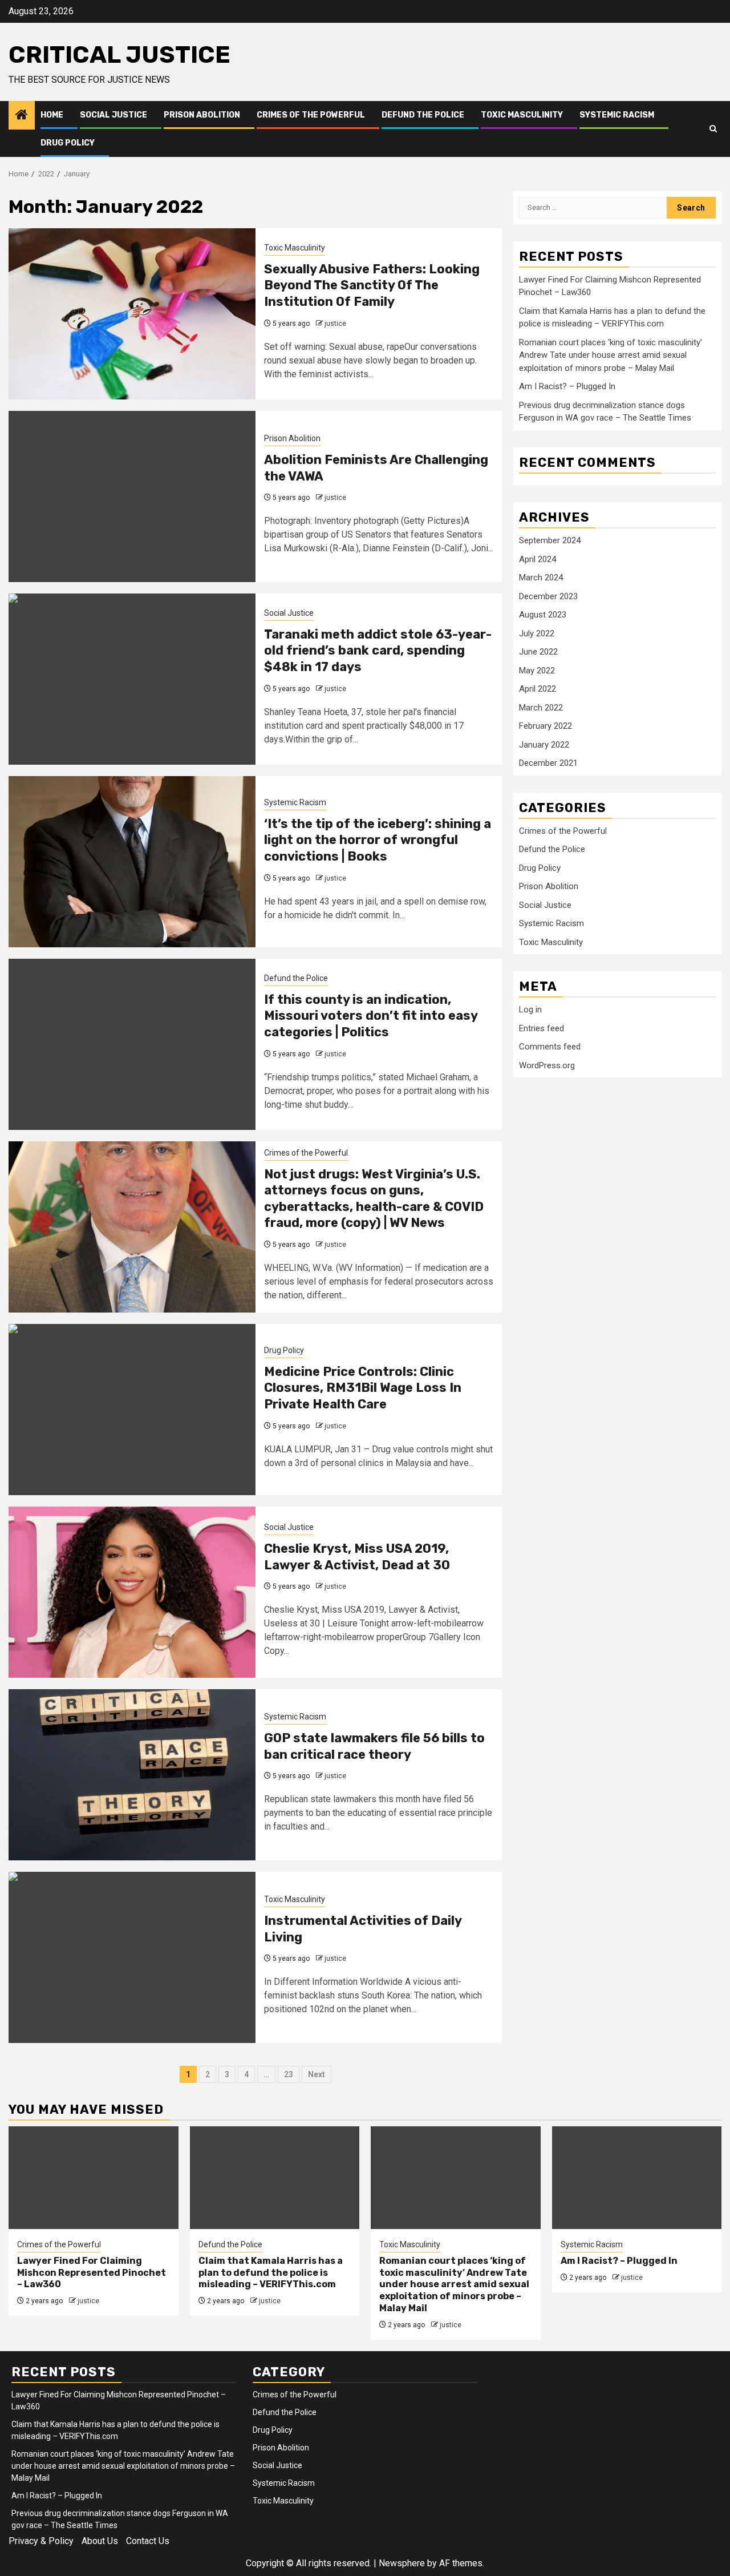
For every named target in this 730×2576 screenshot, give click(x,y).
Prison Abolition (202, 115)
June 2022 (538, 652)
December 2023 (548, 596)
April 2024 (538, 559)
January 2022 (544, 745)
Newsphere (402, 2563)
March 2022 (541, 708)
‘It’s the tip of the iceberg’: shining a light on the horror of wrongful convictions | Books (378, 840)
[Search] (713, 129)
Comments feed (550, 1047)
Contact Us (148, 2541)
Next (317, 2074)
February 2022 (546, 726)
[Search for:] (593, 208)
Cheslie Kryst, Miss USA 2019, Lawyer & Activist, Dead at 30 (357, 1557)
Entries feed (542, 1028)
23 (289, 2074)
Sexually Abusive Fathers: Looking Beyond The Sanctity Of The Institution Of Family (372, 285)
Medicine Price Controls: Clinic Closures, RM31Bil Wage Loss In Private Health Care (363, 1388)
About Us (100, 2541)
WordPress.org (547, 1065)
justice (335, 324)
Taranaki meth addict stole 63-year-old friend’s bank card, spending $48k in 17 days (378, 651)
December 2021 (548, 763)
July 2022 (537, 633)
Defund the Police (423, 115)
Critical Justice (119, 55)
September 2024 (550, 540)
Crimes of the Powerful (311, 115)
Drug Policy (68, 143)
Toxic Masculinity (522, 115)
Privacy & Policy (41, 2541)
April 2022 (538, 689)
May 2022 (537, 671)
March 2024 (541, 578)
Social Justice (113, 115)
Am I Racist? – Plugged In (567, 386)
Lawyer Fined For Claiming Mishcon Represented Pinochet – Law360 (92, 2273)
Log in (530, 1010)
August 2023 (543, 615)
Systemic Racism (617, 115)
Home (52, 115)
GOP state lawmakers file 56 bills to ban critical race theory (374, 1746)
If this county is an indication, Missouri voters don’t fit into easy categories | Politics (371, 1016)
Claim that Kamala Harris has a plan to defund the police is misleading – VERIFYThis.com (271, 2273)
